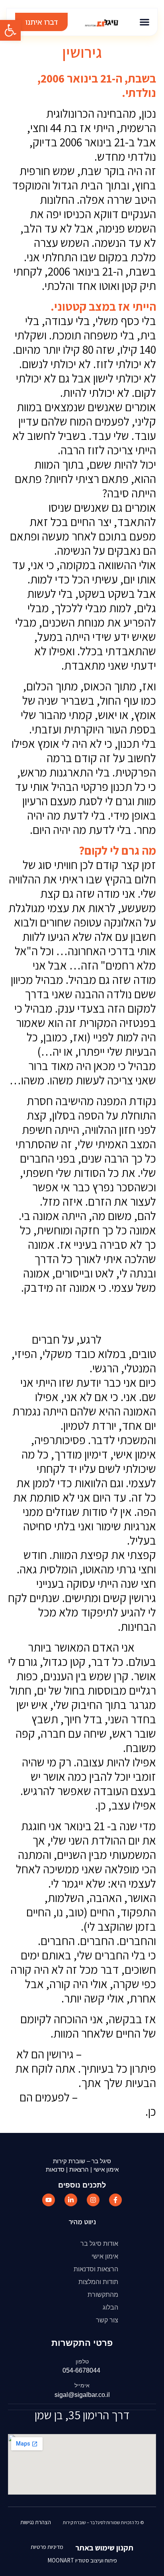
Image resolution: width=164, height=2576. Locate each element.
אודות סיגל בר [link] (99, 2244)
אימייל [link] (82, 2385)
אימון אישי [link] (105, 2256)
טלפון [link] (82, 2361)
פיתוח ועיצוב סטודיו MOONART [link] (82, 2560)
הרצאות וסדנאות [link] (96, 2269)
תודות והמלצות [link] (98, 2282)
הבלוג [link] (110, 2307)
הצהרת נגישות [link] (36, 2522)
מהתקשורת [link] (103, 2295)
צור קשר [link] (107, 2320)
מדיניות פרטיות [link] (47, 2547)
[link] (10, 30)
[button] (145, 22)
